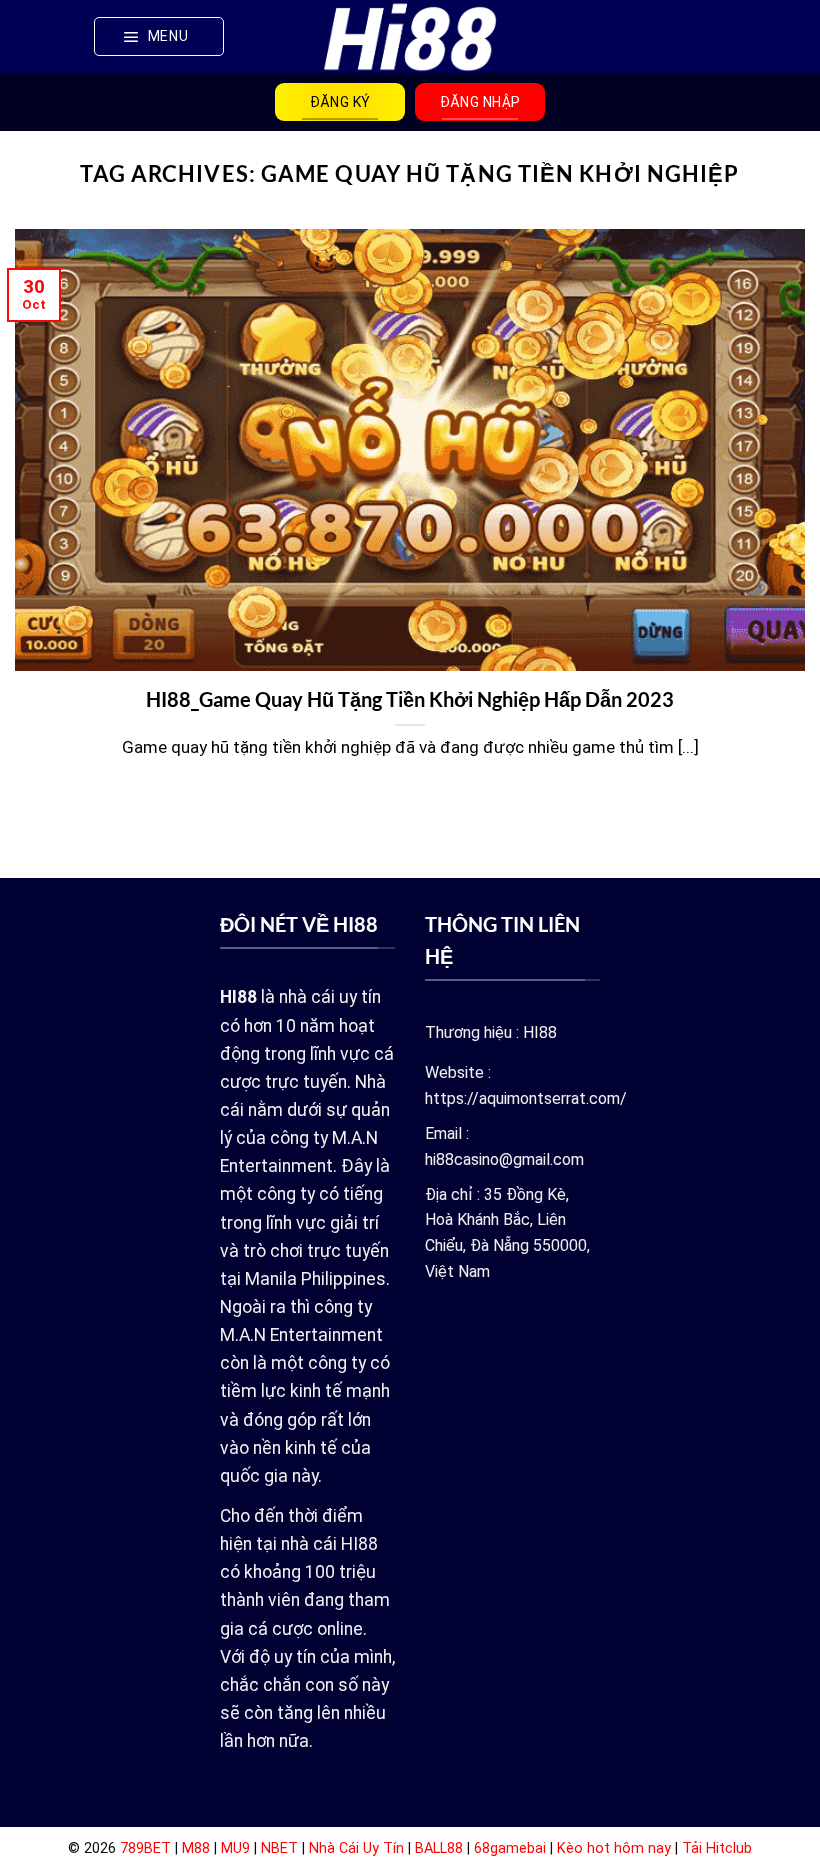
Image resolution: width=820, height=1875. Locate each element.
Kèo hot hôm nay (614, 1848)
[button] (159, 36)
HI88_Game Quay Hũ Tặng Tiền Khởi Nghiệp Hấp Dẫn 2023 (410, 699)
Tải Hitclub (717, 1848)
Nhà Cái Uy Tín (356, 1848)
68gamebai (510, 1848)
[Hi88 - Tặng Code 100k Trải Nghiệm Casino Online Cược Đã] (410, 36)
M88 (196, 1848)
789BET (145, 1848)
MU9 (235, 1848)
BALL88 (439, 1848)
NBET (279, 1848)
